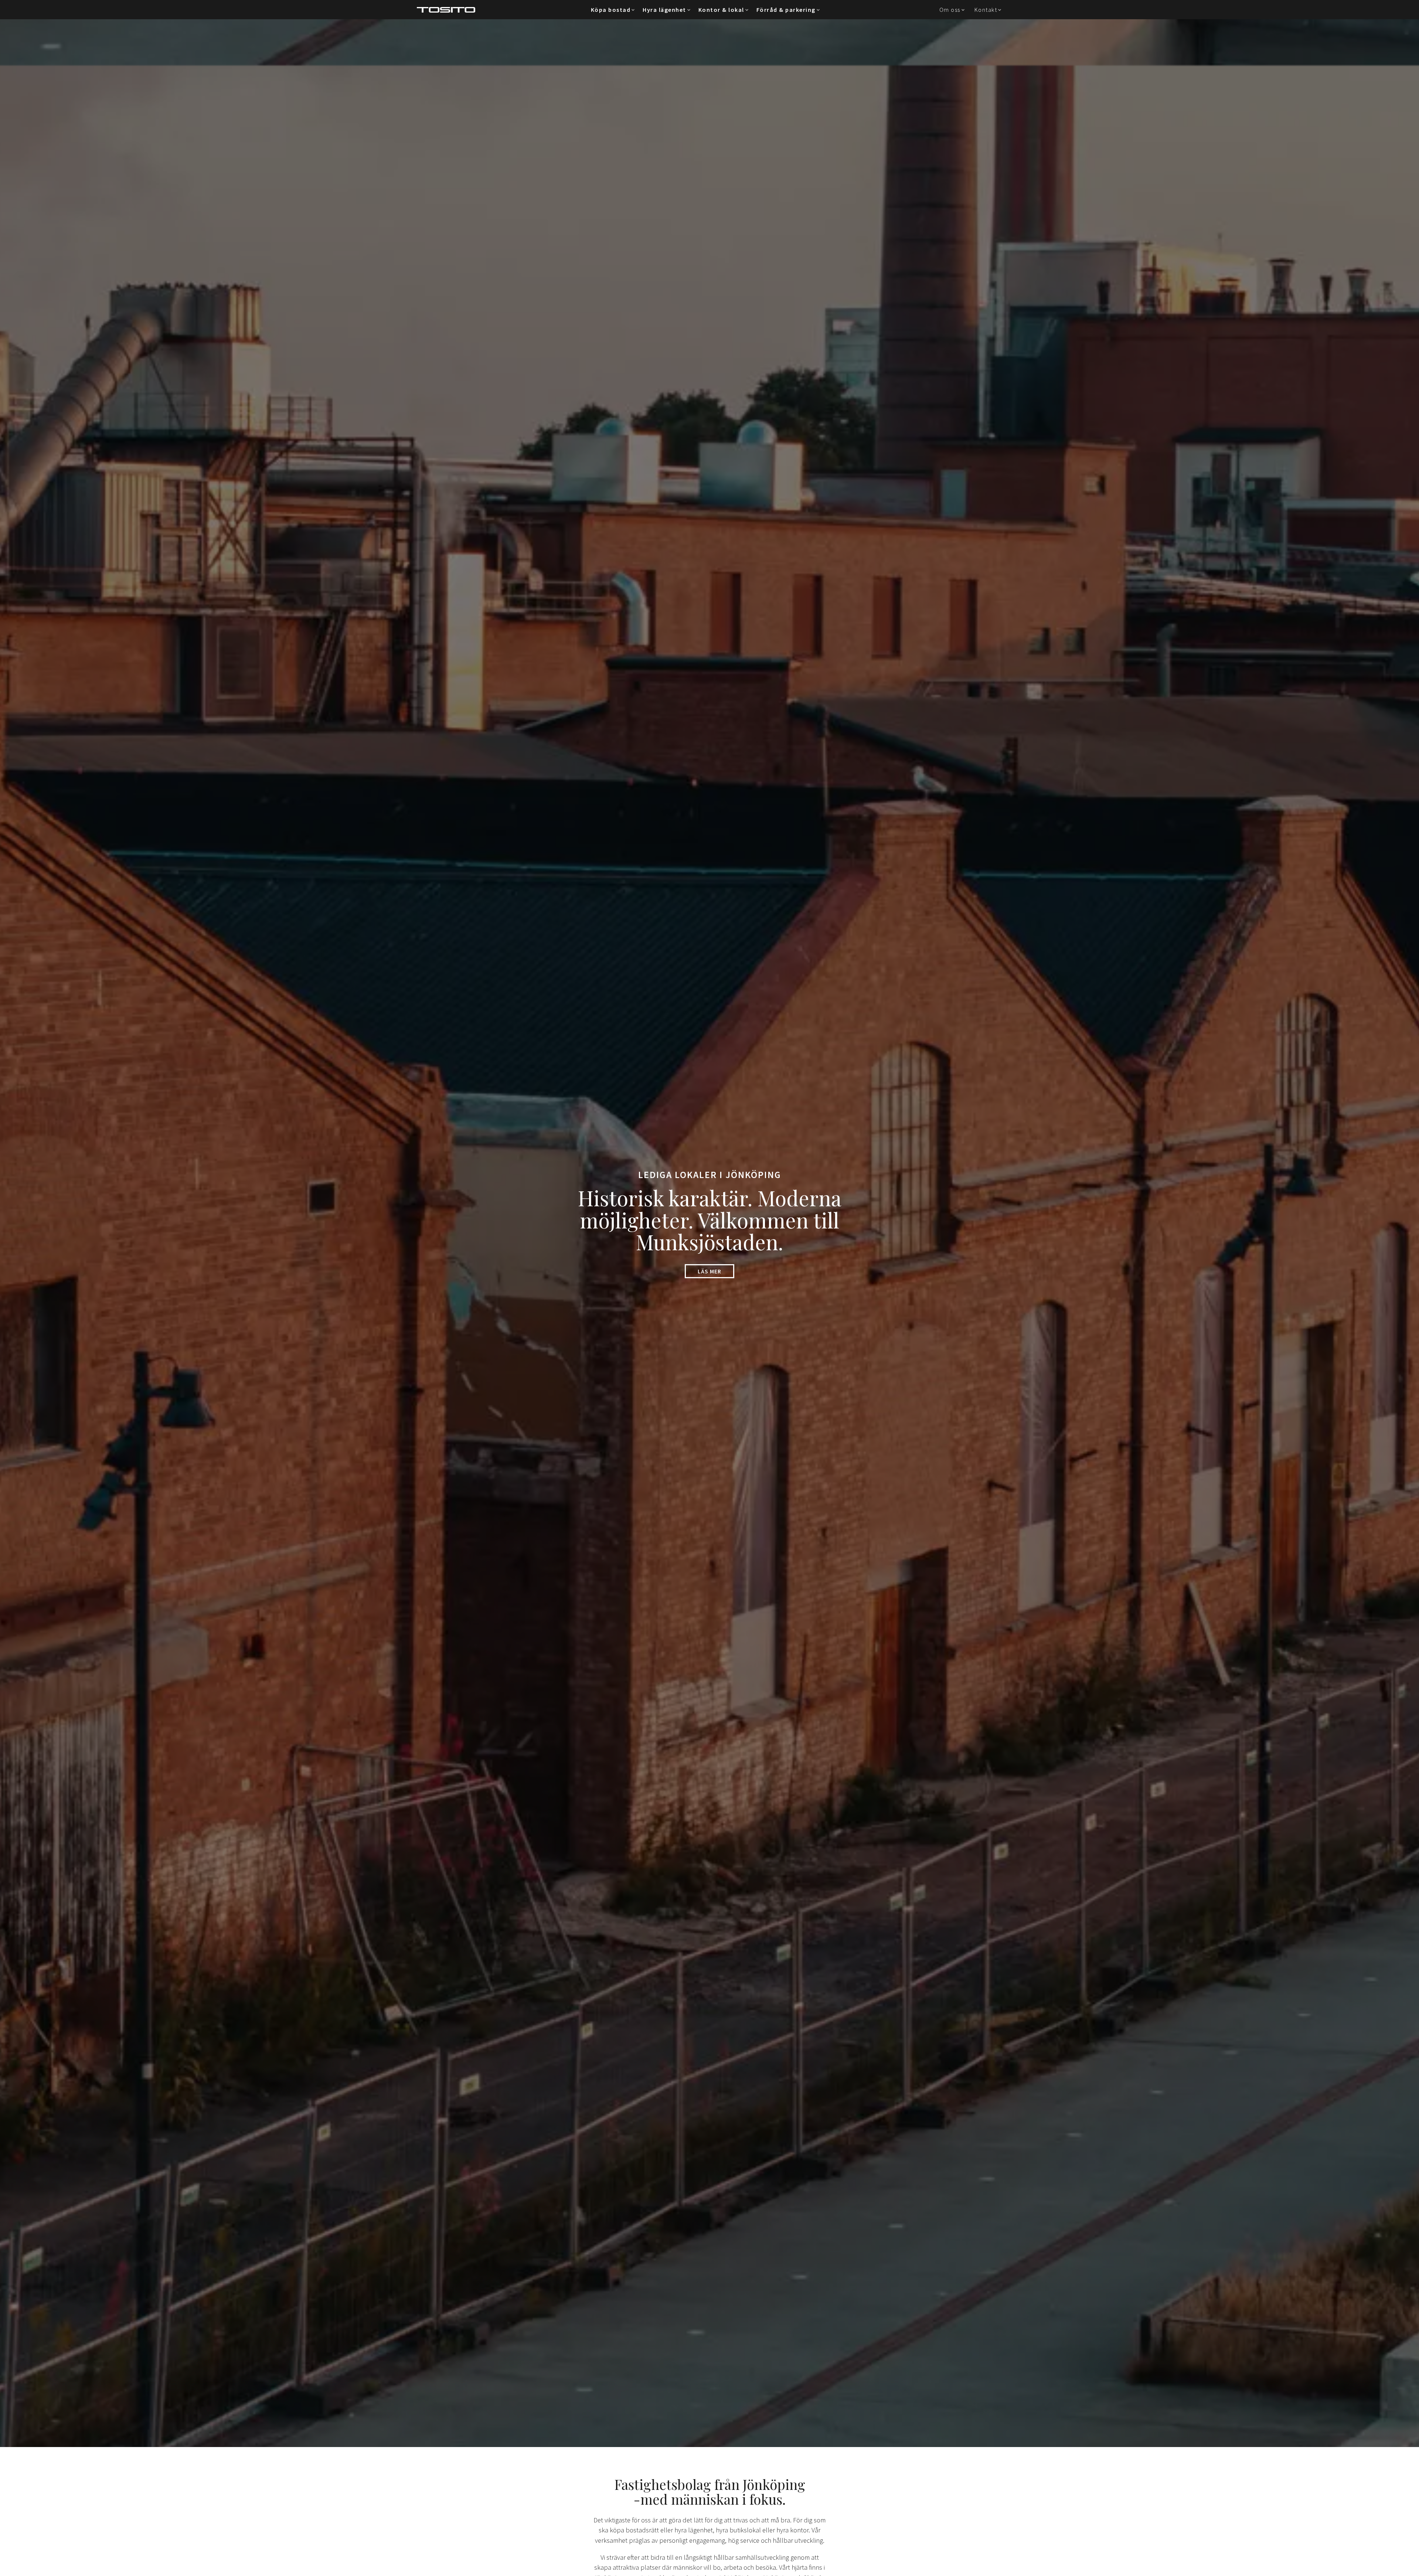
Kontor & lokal (721, 10)
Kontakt (986, 10)
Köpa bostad (611, 10)
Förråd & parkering (786, 10)
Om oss (950, 10)
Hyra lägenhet (664, 10)
